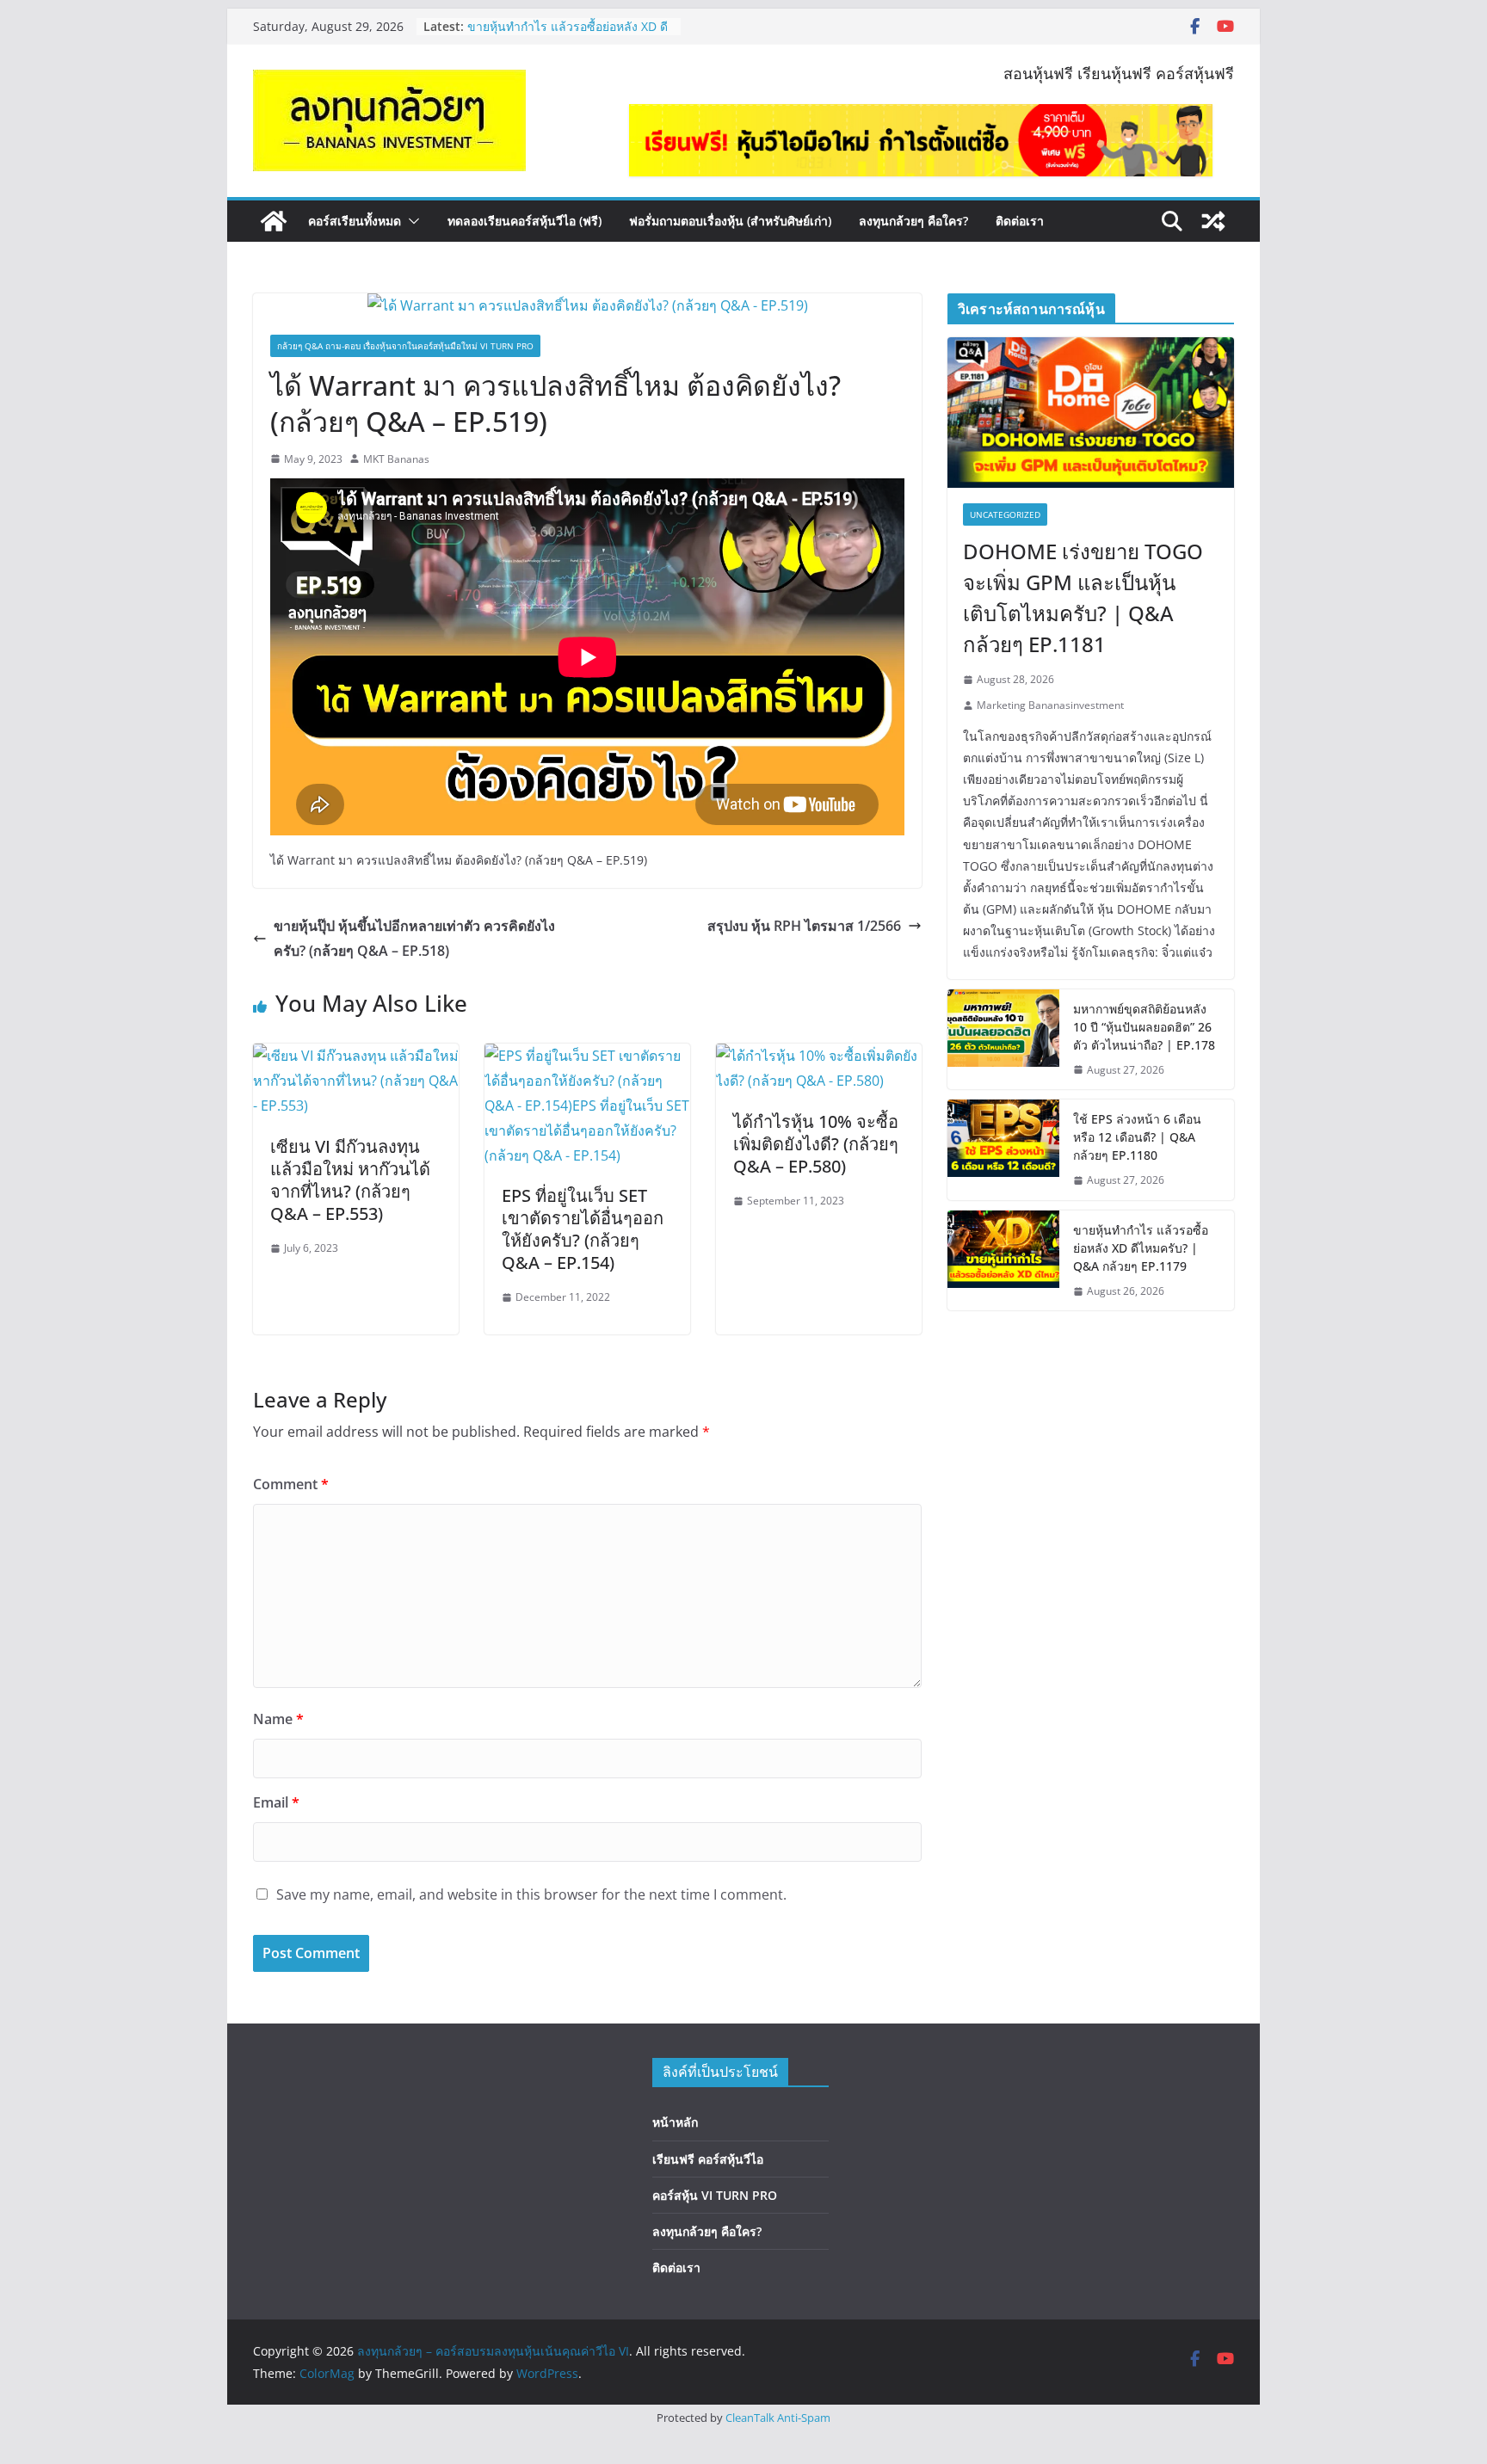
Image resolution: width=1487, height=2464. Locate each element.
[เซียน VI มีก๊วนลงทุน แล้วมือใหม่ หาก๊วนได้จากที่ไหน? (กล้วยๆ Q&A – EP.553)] (356, 1056)
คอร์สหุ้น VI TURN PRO (715, 2195)
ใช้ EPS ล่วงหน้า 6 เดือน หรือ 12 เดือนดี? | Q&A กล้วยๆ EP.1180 (568, 35)
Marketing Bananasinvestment (1050, 705)
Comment (291, 1484)
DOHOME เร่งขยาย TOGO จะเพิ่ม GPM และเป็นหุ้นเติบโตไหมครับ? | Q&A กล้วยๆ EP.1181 (1083, 598)
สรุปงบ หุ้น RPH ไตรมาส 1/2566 (804, 926)
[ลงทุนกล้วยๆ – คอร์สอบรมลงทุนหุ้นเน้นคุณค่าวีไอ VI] (274, 221)
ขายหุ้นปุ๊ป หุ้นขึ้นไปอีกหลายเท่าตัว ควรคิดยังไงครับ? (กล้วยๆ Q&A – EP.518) (414, 938)
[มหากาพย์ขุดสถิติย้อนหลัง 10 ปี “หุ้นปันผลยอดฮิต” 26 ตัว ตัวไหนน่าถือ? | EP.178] (1003, 1040)
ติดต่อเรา (1020, 221)
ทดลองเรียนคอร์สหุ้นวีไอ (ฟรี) (524, 221)
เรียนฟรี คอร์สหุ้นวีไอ (708, 2159)
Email (276, 1802)
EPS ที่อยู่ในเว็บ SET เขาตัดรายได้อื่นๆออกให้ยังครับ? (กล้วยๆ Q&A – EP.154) (583, 1229)
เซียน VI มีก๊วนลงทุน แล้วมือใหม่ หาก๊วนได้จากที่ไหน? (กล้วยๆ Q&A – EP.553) (350, 1180)
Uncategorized (1005, 514)
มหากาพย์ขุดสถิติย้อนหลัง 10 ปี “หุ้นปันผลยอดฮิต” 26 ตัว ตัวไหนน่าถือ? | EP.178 (1144, 1027)
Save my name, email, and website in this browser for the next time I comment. (531, 1894)
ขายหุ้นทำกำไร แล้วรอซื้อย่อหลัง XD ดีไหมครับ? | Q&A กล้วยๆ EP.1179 (1141, 1248)
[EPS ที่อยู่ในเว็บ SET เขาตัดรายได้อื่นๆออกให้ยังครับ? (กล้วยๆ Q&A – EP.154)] (587, 1056)
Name (278, 1719)
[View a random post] (1213, 221)
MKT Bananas (396, 459)
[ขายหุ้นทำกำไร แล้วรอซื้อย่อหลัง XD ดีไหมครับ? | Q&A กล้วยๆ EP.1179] (1003, 1261)
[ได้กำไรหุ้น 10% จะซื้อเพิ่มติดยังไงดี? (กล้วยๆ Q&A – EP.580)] (819, 1056)
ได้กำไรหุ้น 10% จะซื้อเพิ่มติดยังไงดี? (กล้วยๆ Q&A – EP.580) (816, 1144)
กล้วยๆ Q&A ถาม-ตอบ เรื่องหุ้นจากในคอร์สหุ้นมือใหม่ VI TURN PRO (405, 346)
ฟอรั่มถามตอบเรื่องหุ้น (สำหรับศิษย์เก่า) (730, 221)
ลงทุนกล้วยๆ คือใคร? (913, 221)
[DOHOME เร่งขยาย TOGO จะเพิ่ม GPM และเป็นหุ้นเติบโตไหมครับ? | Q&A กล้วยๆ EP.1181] (1091, 413)
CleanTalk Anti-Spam (778, 2418)
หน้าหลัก (675, 2122)
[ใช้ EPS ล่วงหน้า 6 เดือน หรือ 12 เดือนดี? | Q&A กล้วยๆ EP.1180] (1003, 1150)
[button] (410, 221)
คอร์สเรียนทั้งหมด (355, 221)
